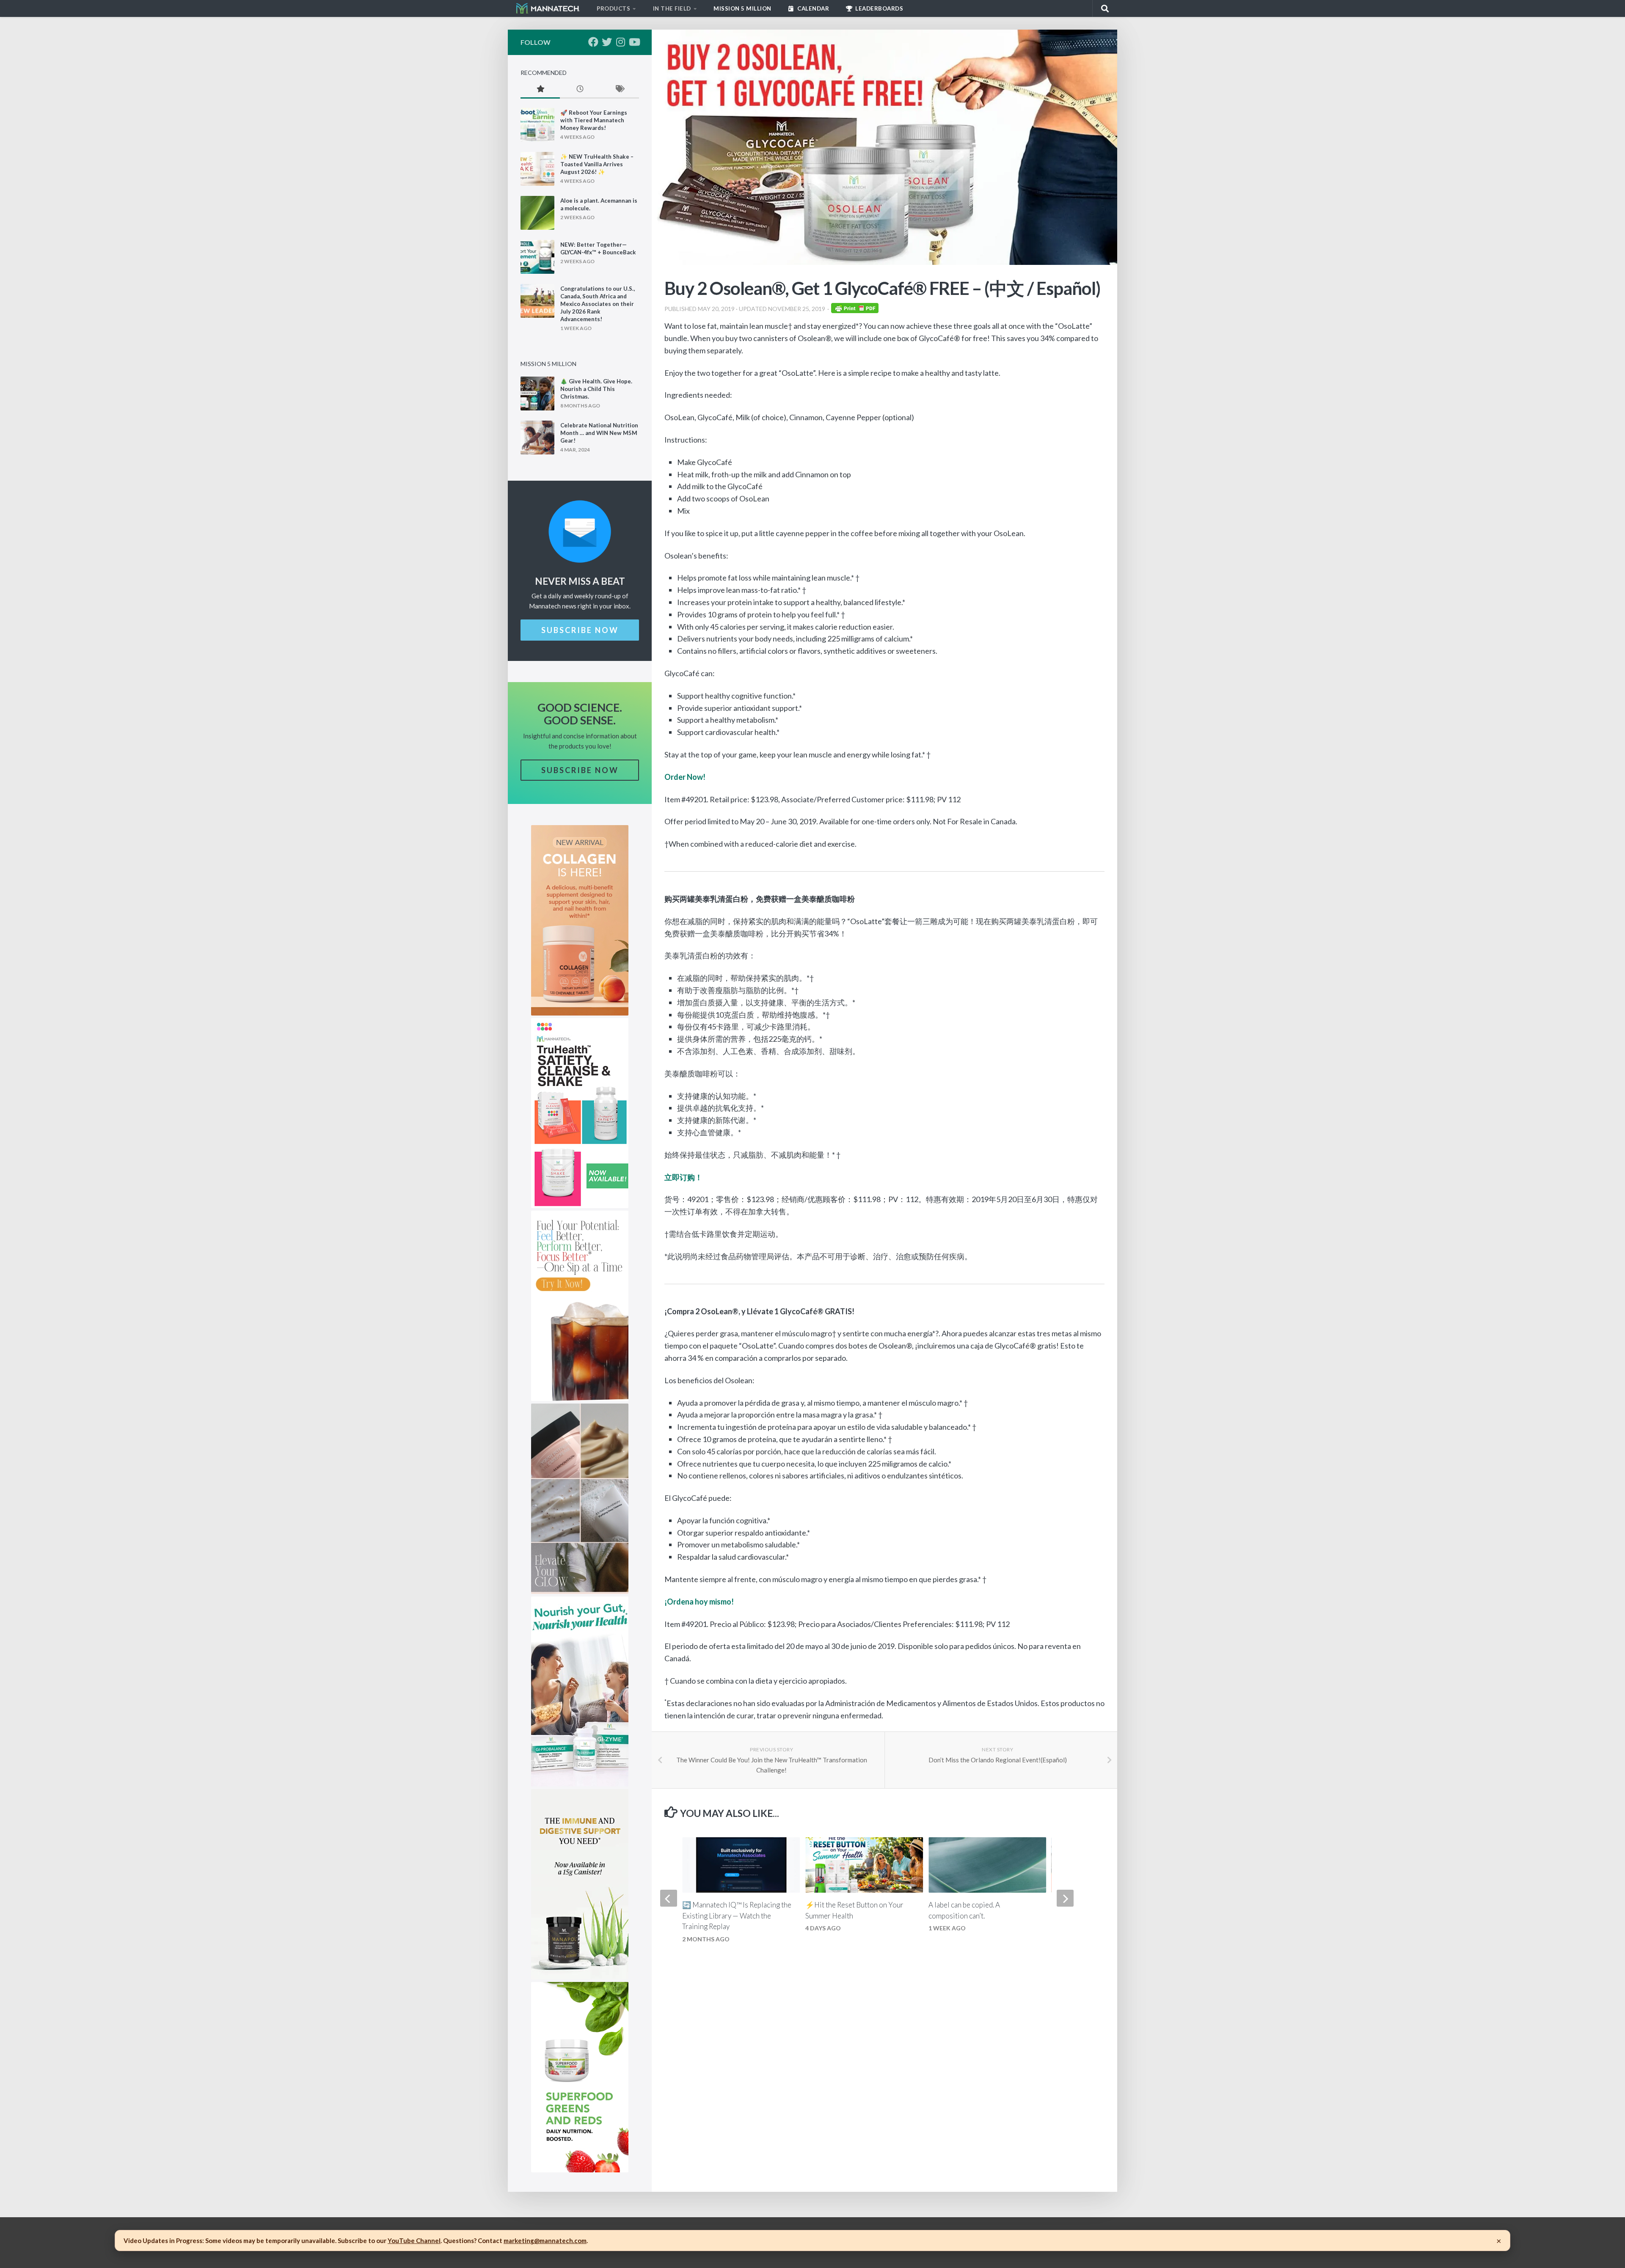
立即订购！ (683, 1177)
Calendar (813, 8)
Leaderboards (879, 8)
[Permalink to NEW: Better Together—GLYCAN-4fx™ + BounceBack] (537, 257)
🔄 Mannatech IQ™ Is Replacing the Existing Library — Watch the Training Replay (737, 1916)
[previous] (669, 1898)
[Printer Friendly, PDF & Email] (855, 310)
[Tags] (619, 89)
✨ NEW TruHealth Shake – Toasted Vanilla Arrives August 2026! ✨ (597, 164)
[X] (607, 42)
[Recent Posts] (580, 89)
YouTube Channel (414, 2240)
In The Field (672, 8)
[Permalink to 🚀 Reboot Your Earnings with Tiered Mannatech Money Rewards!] (537, 125)
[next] (1065, 1898)
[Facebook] (593, 42)
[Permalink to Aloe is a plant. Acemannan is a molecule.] (537, 213)
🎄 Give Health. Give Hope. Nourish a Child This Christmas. (596, 389)
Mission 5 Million (742, 8)
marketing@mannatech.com (545, 2240)
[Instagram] (620, 42)
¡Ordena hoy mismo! (699, 1602)
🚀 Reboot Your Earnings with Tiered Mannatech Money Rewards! (594, 120)
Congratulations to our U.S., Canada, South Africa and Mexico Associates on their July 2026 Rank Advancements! (598, 304)
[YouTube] (634, 42)
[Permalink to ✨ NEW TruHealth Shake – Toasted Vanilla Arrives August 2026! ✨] (537, 169)
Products (613, 8)
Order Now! (685, 777)
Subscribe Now (580, 630)
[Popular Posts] (540, 89)
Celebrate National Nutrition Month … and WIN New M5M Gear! (599, 433)
